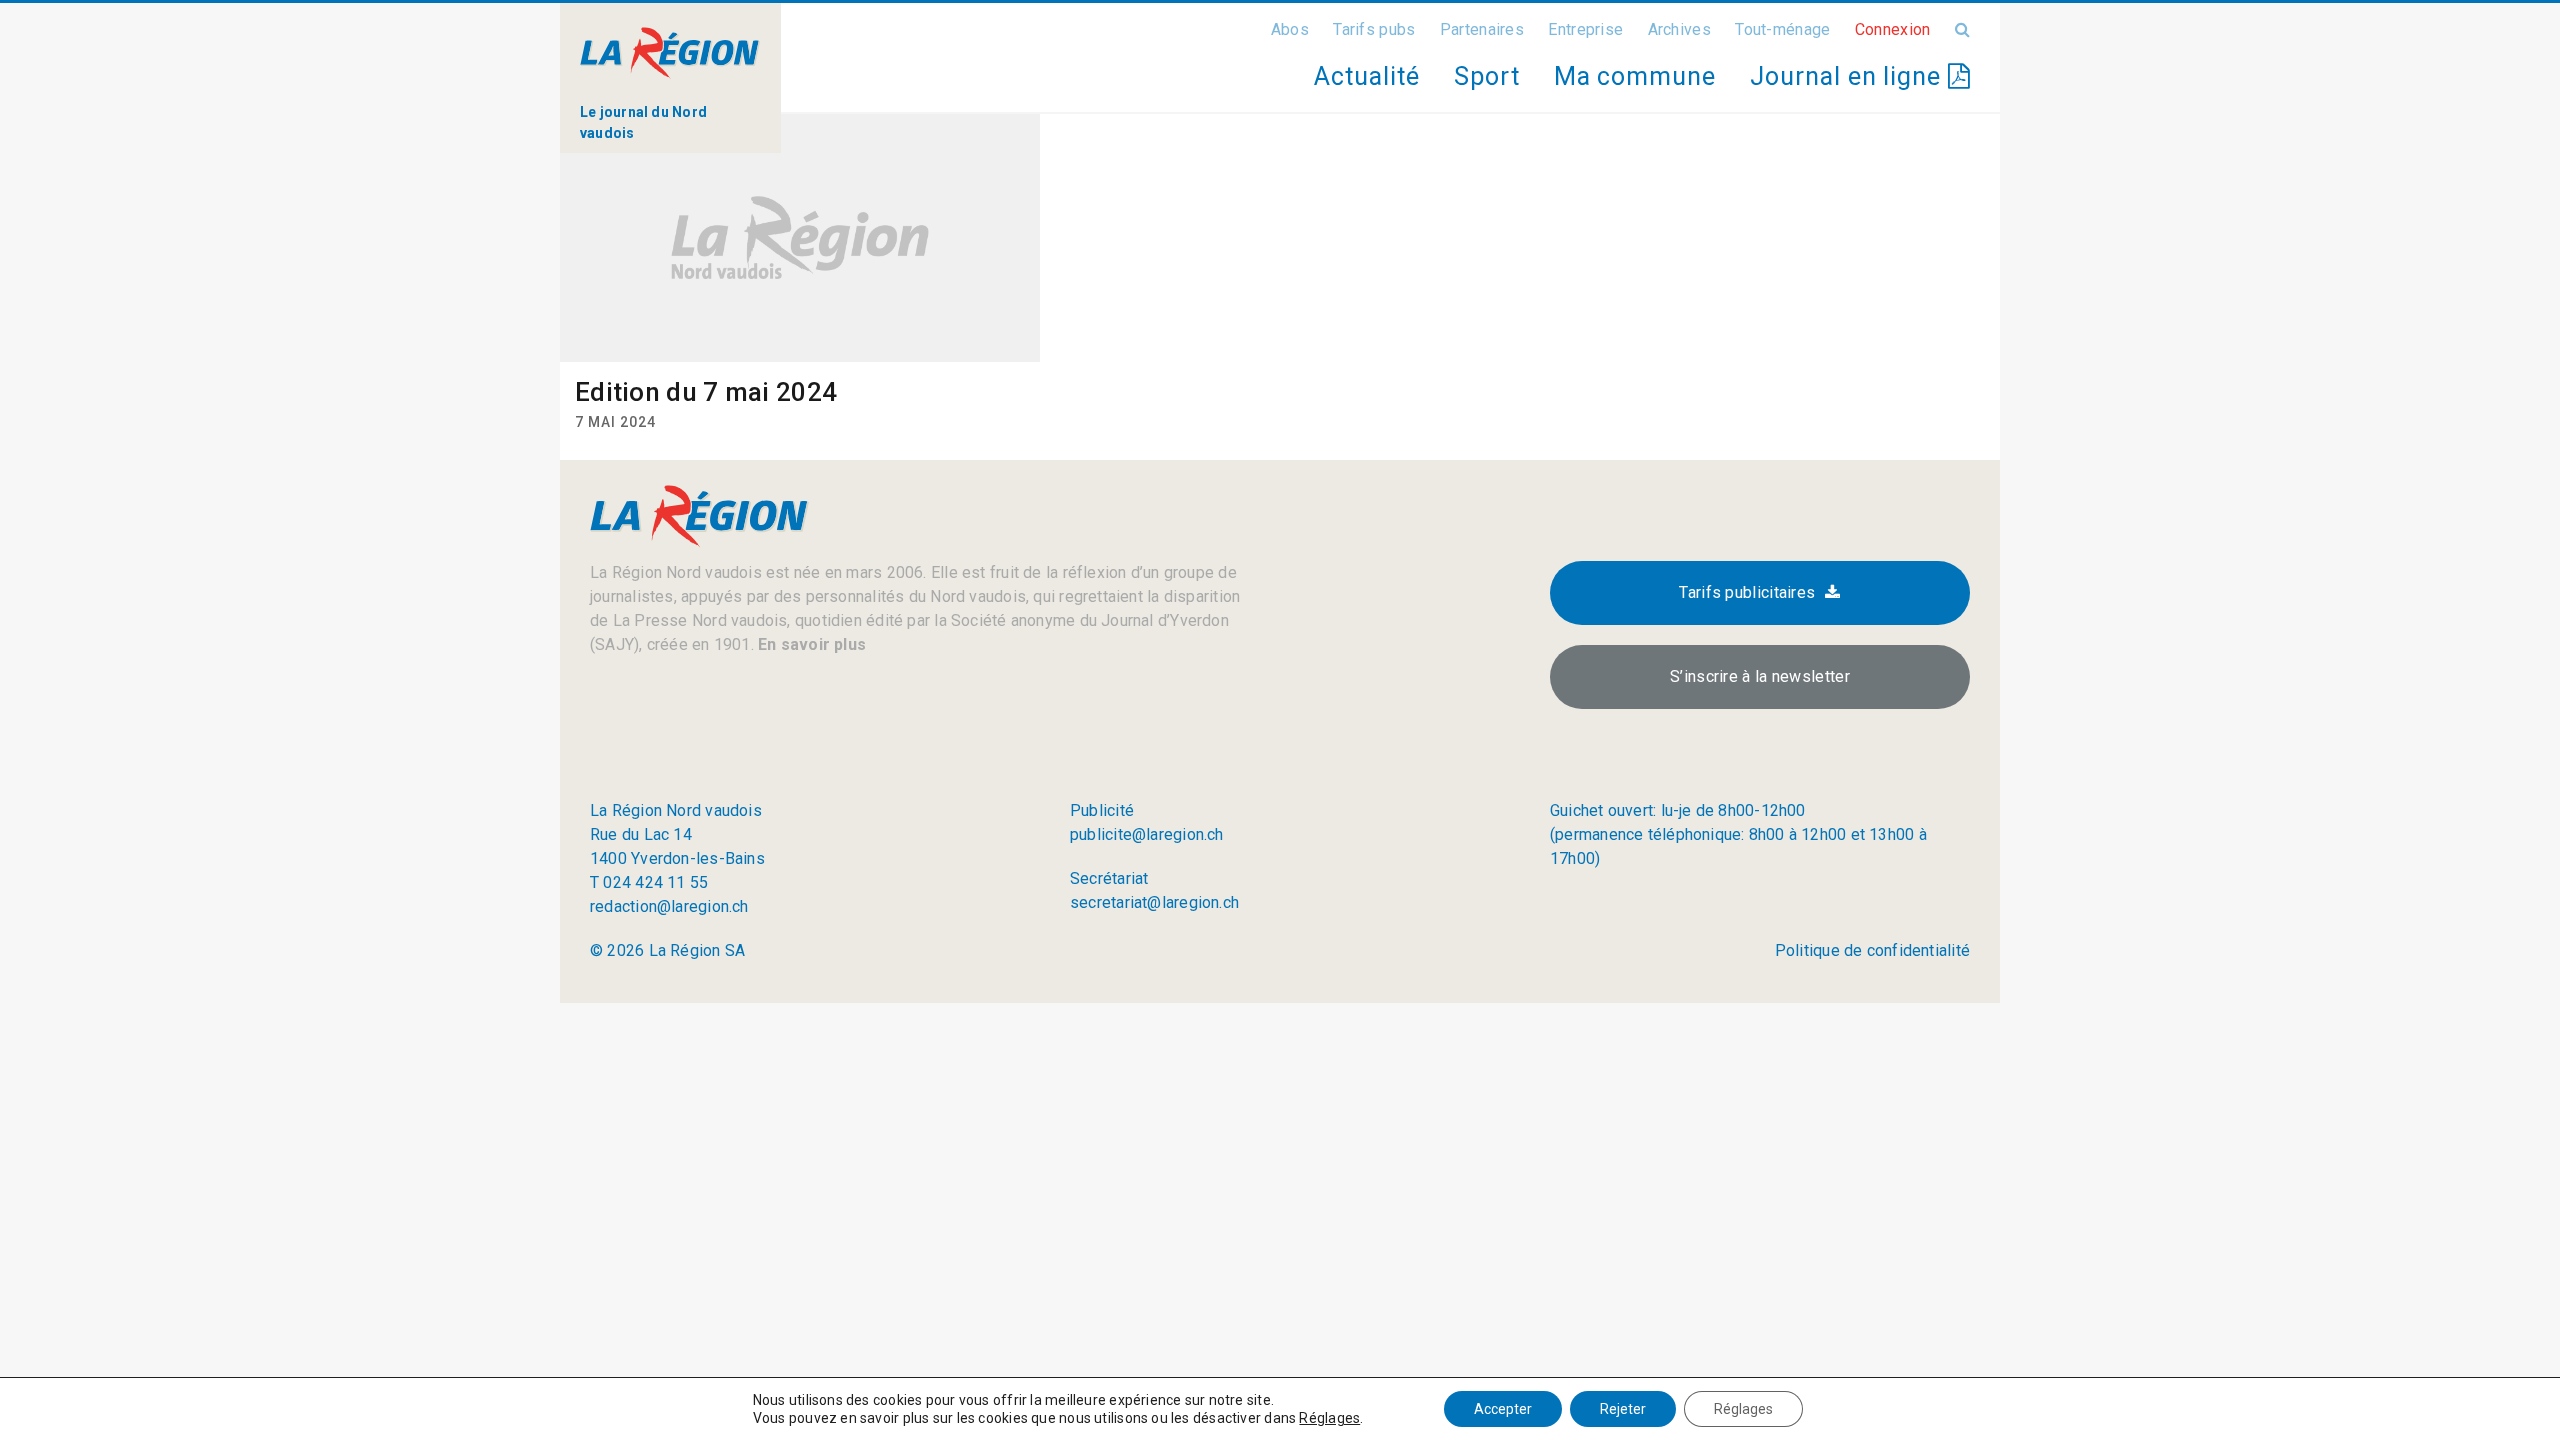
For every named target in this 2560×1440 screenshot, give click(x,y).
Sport (1487, 76)
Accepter (1503, 1409)
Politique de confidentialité (1872, 950)
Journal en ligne (1849, 76)
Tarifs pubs (1374, 29)
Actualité (1366, 76)
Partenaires (1482, 29)
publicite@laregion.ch (1147, 834)
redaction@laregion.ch (669, 906)
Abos (1290, 29)
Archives (1679, 29)
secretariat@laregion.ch (1154, 902)
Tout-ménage (1782, 29)
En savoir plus (810, 644)
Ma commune (1635, 76)
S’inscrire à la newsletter (1760, 676)
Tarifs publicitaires (1747, 592)
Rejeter (1623, 1409)
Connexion (1893, 29)
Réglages (1329, 1418)
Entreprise (1585, 29)
